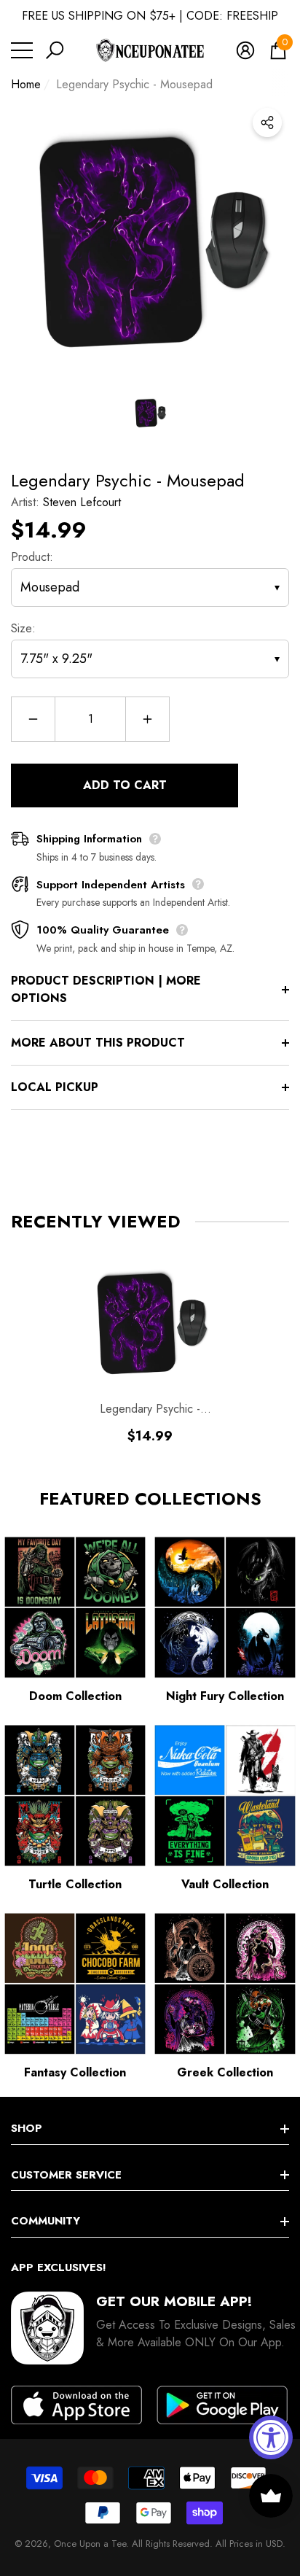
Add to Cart (125, 785)
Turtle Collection (75, 1884)
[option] (150, 240)
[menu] (22, 50)
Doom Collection (75, 1696)
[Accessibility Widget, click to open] (271, 2437)
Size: (23, 628)
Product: (32, 557)
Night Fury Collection (225, 1696)
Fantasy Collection (75, 2072)
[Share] (267, 123)
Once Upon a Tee (90, 2544)
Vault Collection (225, 1884)
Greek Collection (225, 2072)
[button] (55, 50)
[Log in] (245, 50)
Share (267, 123)
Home (26, 84)
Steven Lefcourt (82, 502)
